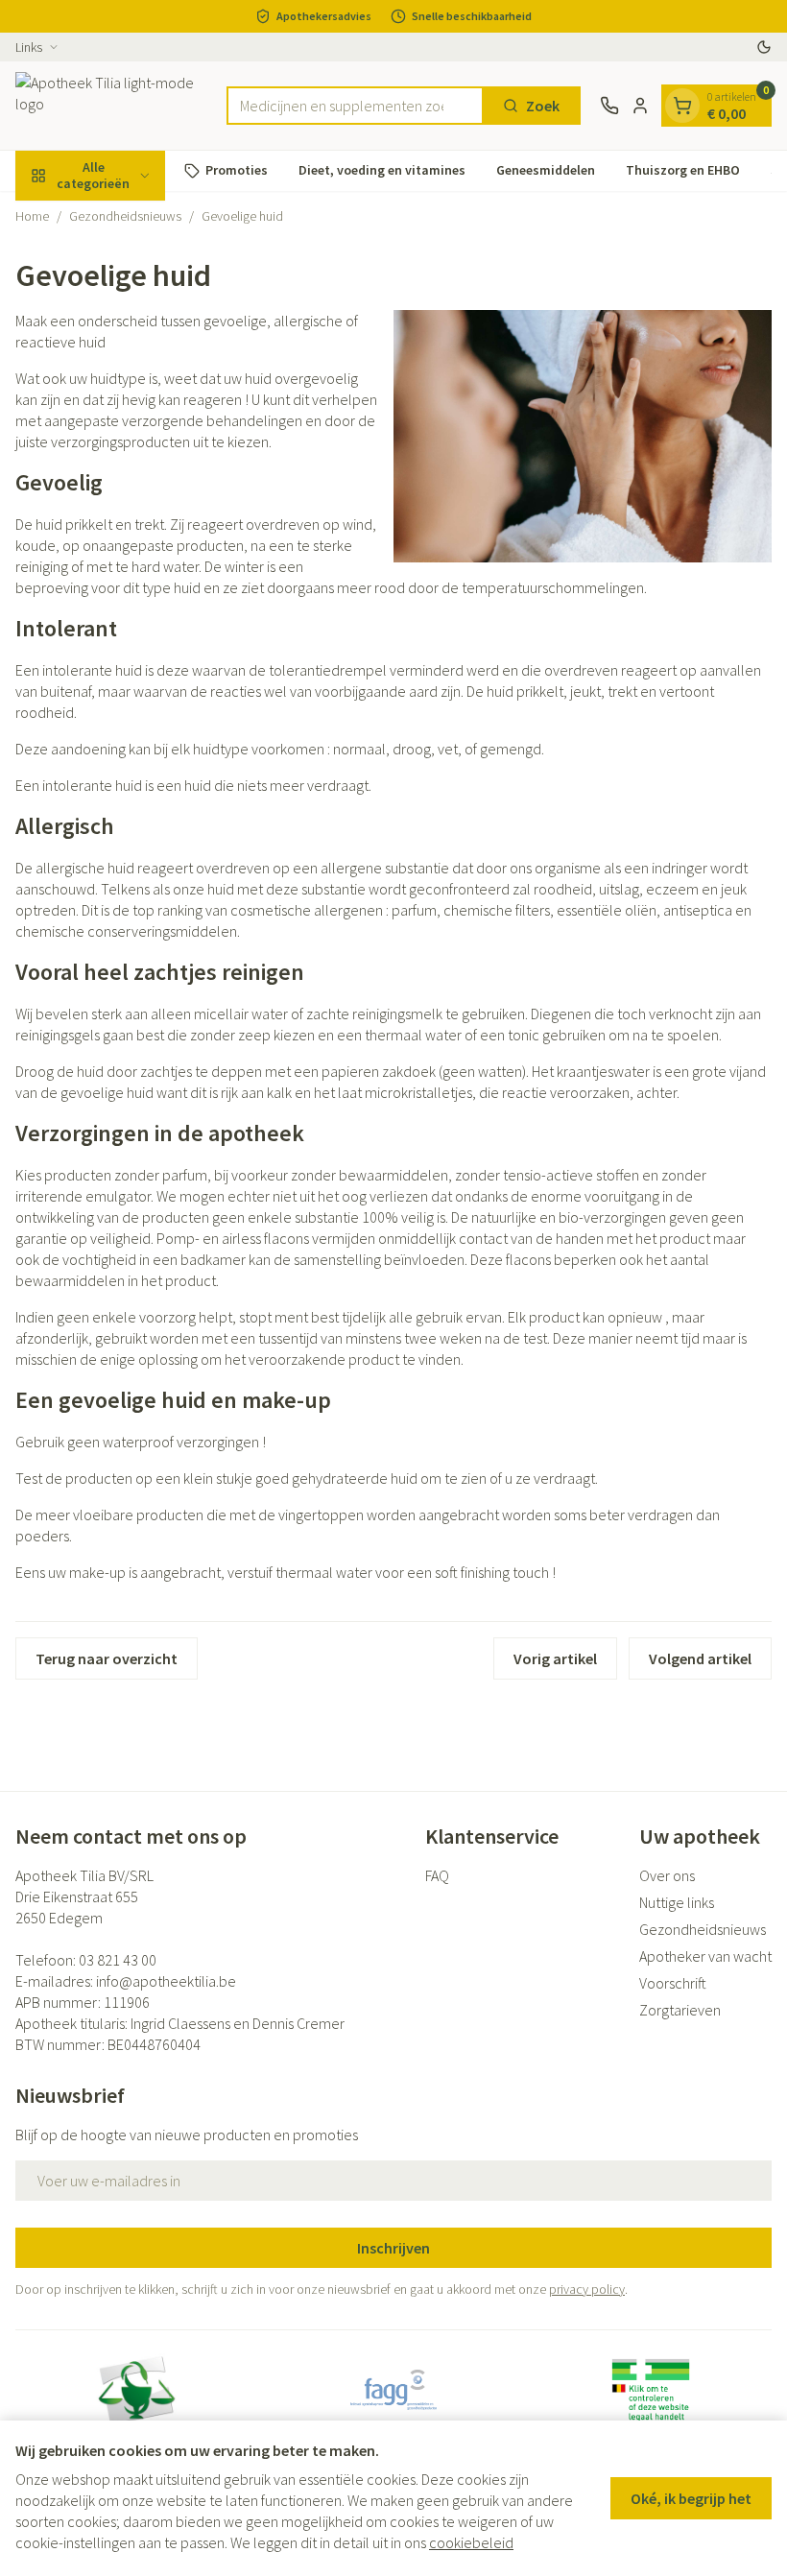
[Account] (640, 106)
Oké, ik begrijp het (691, 2498)
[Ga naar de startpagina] (111, 106)
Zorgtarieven (680, 2010)
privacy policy (587, 2289)
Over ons (667, 1875)
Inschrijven (393, 2248)
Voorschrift (673, 1983)
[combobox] (355, 106)
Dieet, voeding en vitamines (382, 170)
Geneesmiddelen (546, 170)
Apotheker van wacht (705, 1956)
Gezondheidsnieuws (125, 216)
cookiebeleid (471, 2542)
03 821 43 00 (118, 1960)
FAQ (437, 1875)
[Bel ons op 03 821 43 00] (609, 106)
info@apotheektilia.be (166, 1981)
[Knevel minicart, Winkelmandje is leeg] (682, 106)
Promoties (237, 170)
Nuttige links (677, 1902)
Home (32, 216)
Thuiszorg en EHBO (683, 170)
